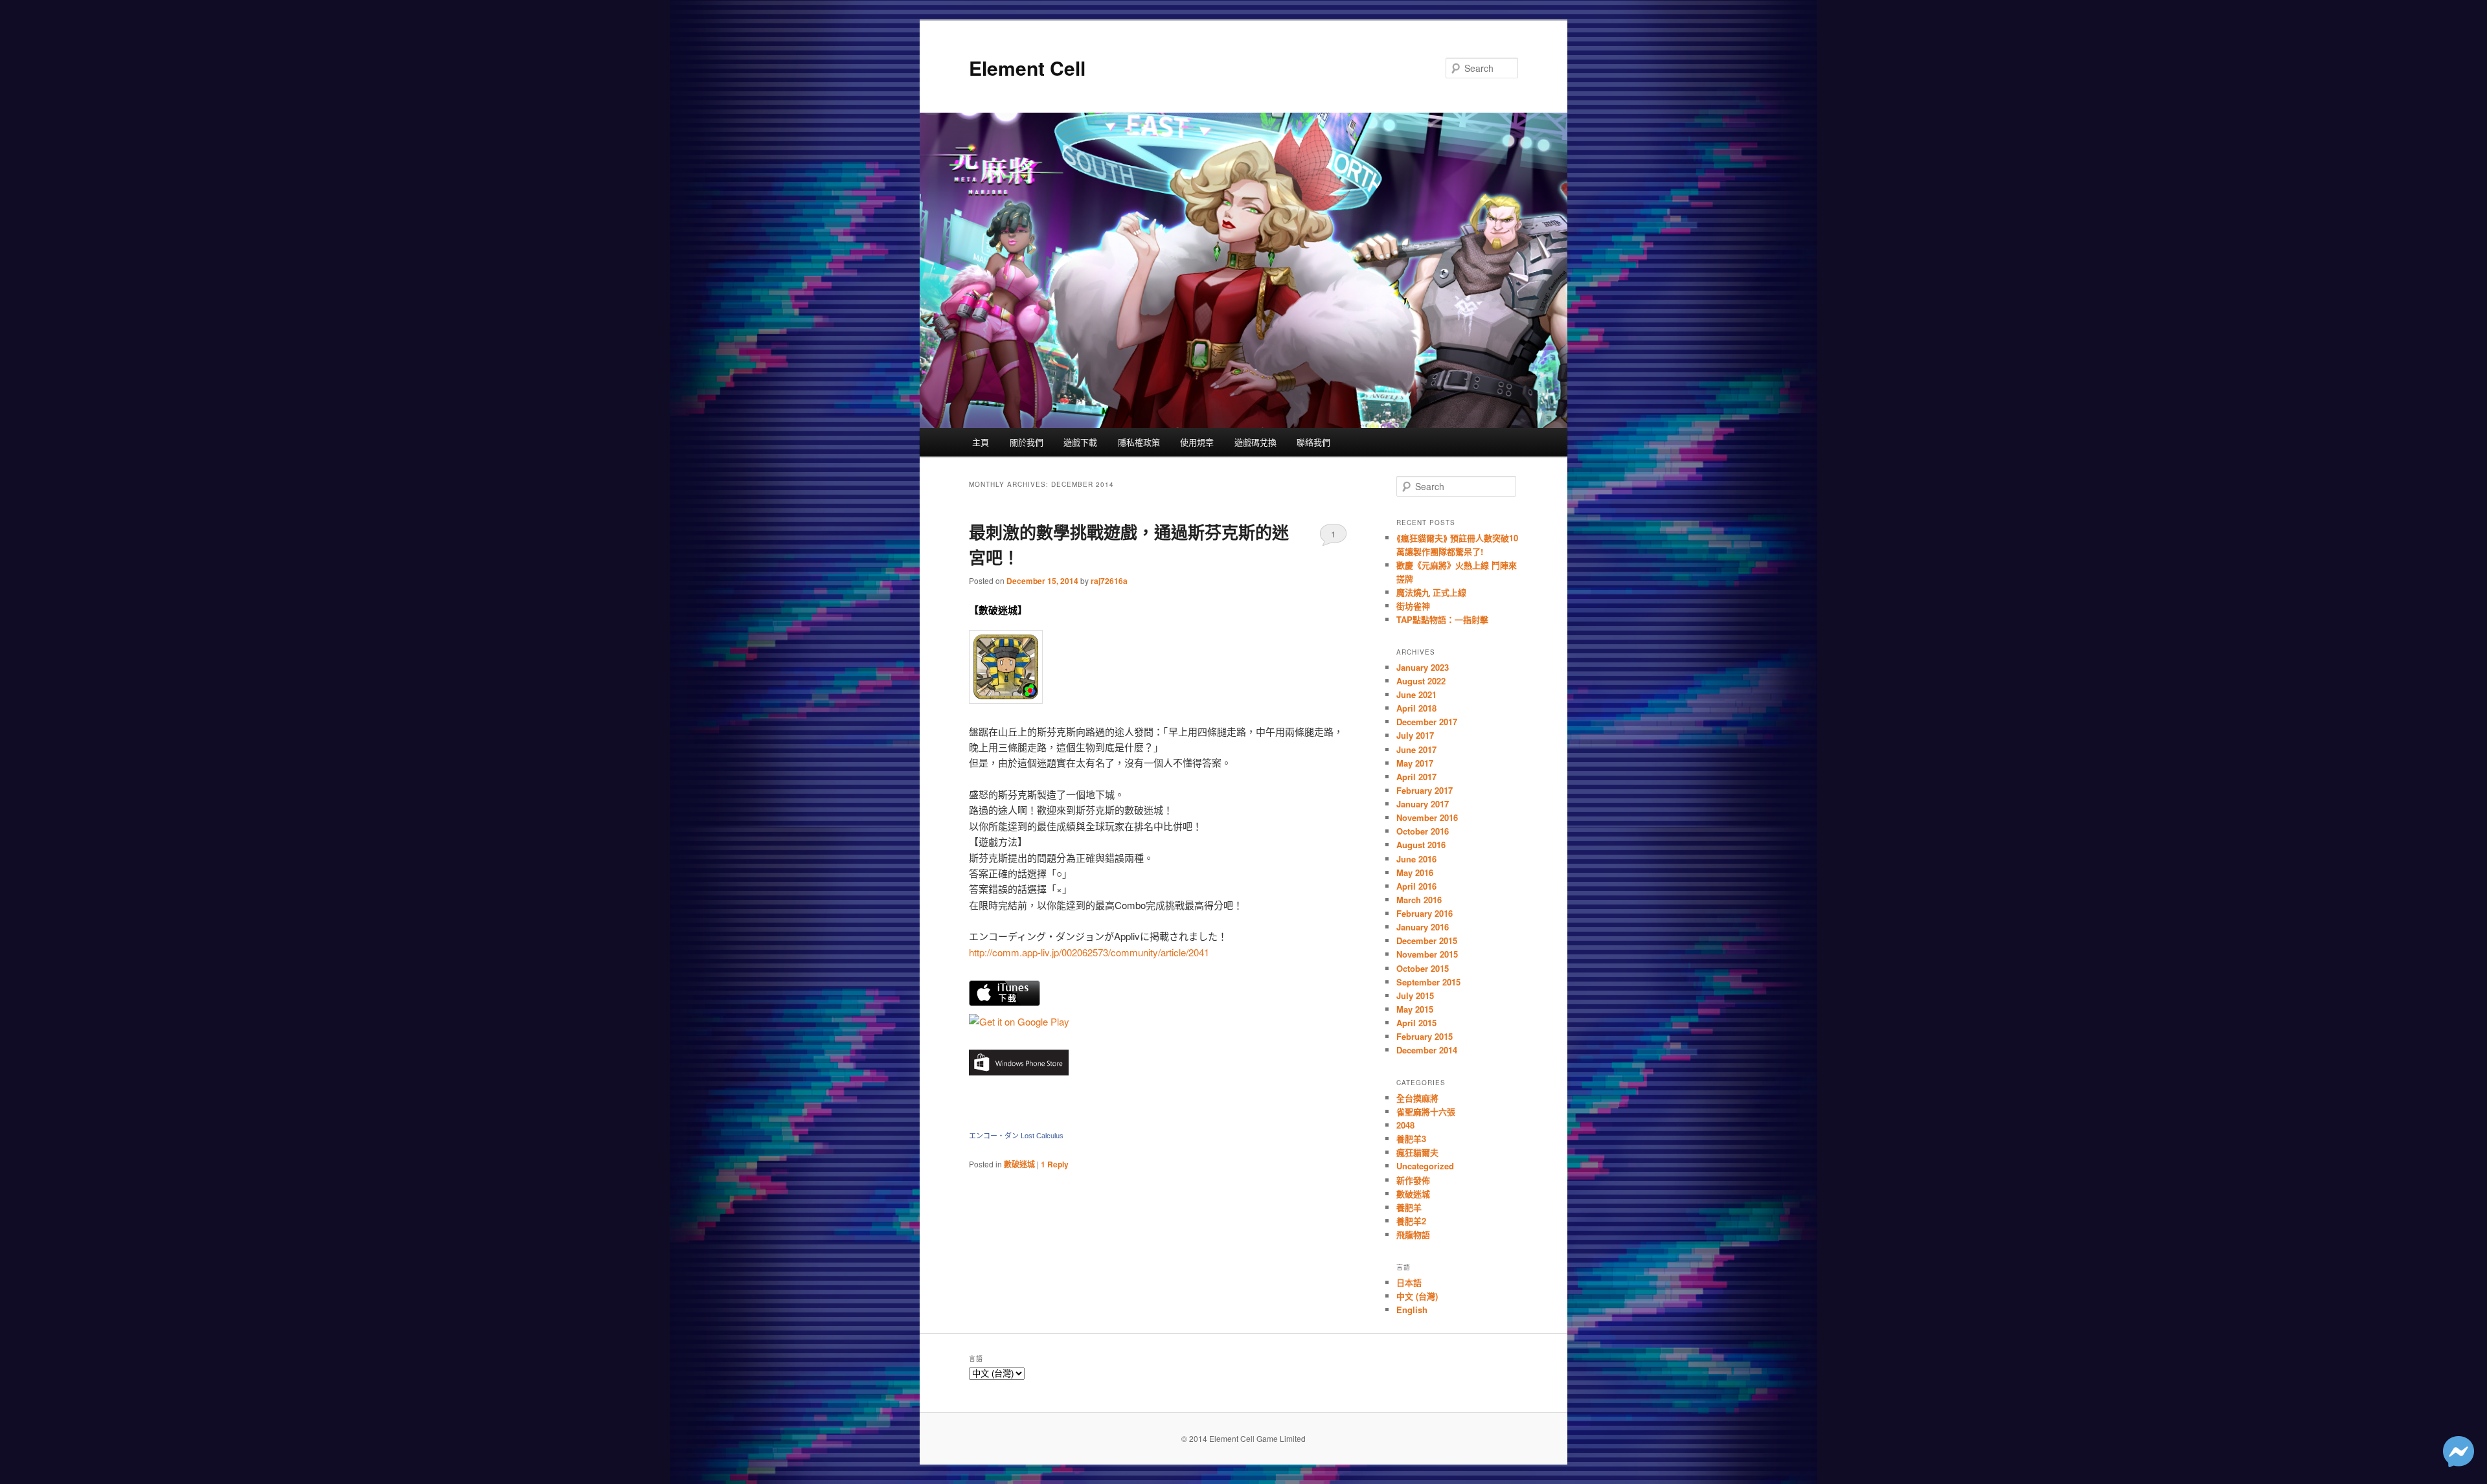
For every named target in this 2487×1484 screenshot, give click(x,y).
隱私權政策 (1139, 442)
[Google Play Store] (1006, 700)
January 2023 (1423, 667)
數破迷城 (1019, 1164)
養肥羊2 (1411, 1221)
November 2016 (1427, 817)
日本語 (1409, 1282)
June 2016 (1416, 859)
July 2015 (1415, 995)
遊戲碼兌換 (1255, 442)
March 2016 (1419, 900)
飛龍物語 (1413, 1234)
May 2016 (1415, 872)
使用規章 (1197, 442)
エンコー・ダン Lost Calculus (1016, 1136)
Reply (1055, 1164)
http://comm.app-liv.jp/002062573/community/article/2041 (1089, 952)
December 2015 (1427, 940)
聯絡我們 (1313, 442)
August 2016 (1421, 845)
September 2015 (1428, 982)
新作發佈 (1413, 1180)
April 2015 (1416, 1023)
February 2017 (1425, 790)
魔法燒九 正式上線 (1431, 592)
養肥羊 (1409, 1207)
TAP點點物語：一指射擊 (1442, 619)
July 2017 (1415, 735)
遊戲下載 (1080, 442)
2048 (1405, 1125)
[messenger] (2459, 1463)
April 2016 (1416, 886)
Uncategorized (1425, 1166)
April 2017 (1416, 777)
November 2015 (1427, 954)
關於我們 (1027, 442)
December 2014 (1427, 1050)
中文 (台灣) (1417, 1296)
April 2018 (1416, 708)
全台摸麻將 (1417, 1098)
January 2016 (1423, 927)
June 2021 (1416, 694)
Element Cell (1027, 68)
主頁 (981, 442)
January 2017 (1423, 804)
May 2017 (1415, 763)
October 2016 (1423, 831)
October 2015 (1423, 968)
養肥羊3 (1411, 1139)
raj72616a (1109, 581)
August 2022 (1421, 681)
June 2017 (1416, 749)
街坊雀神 (1413, 606)
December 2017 (1427, 722)
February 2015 (1425, 1036)
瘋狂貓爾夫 (1417, 1152)
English (1412, 1310)
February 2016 (1425, 913)
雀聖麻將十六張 (1426, 1111)
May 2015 (1415, 1009)
